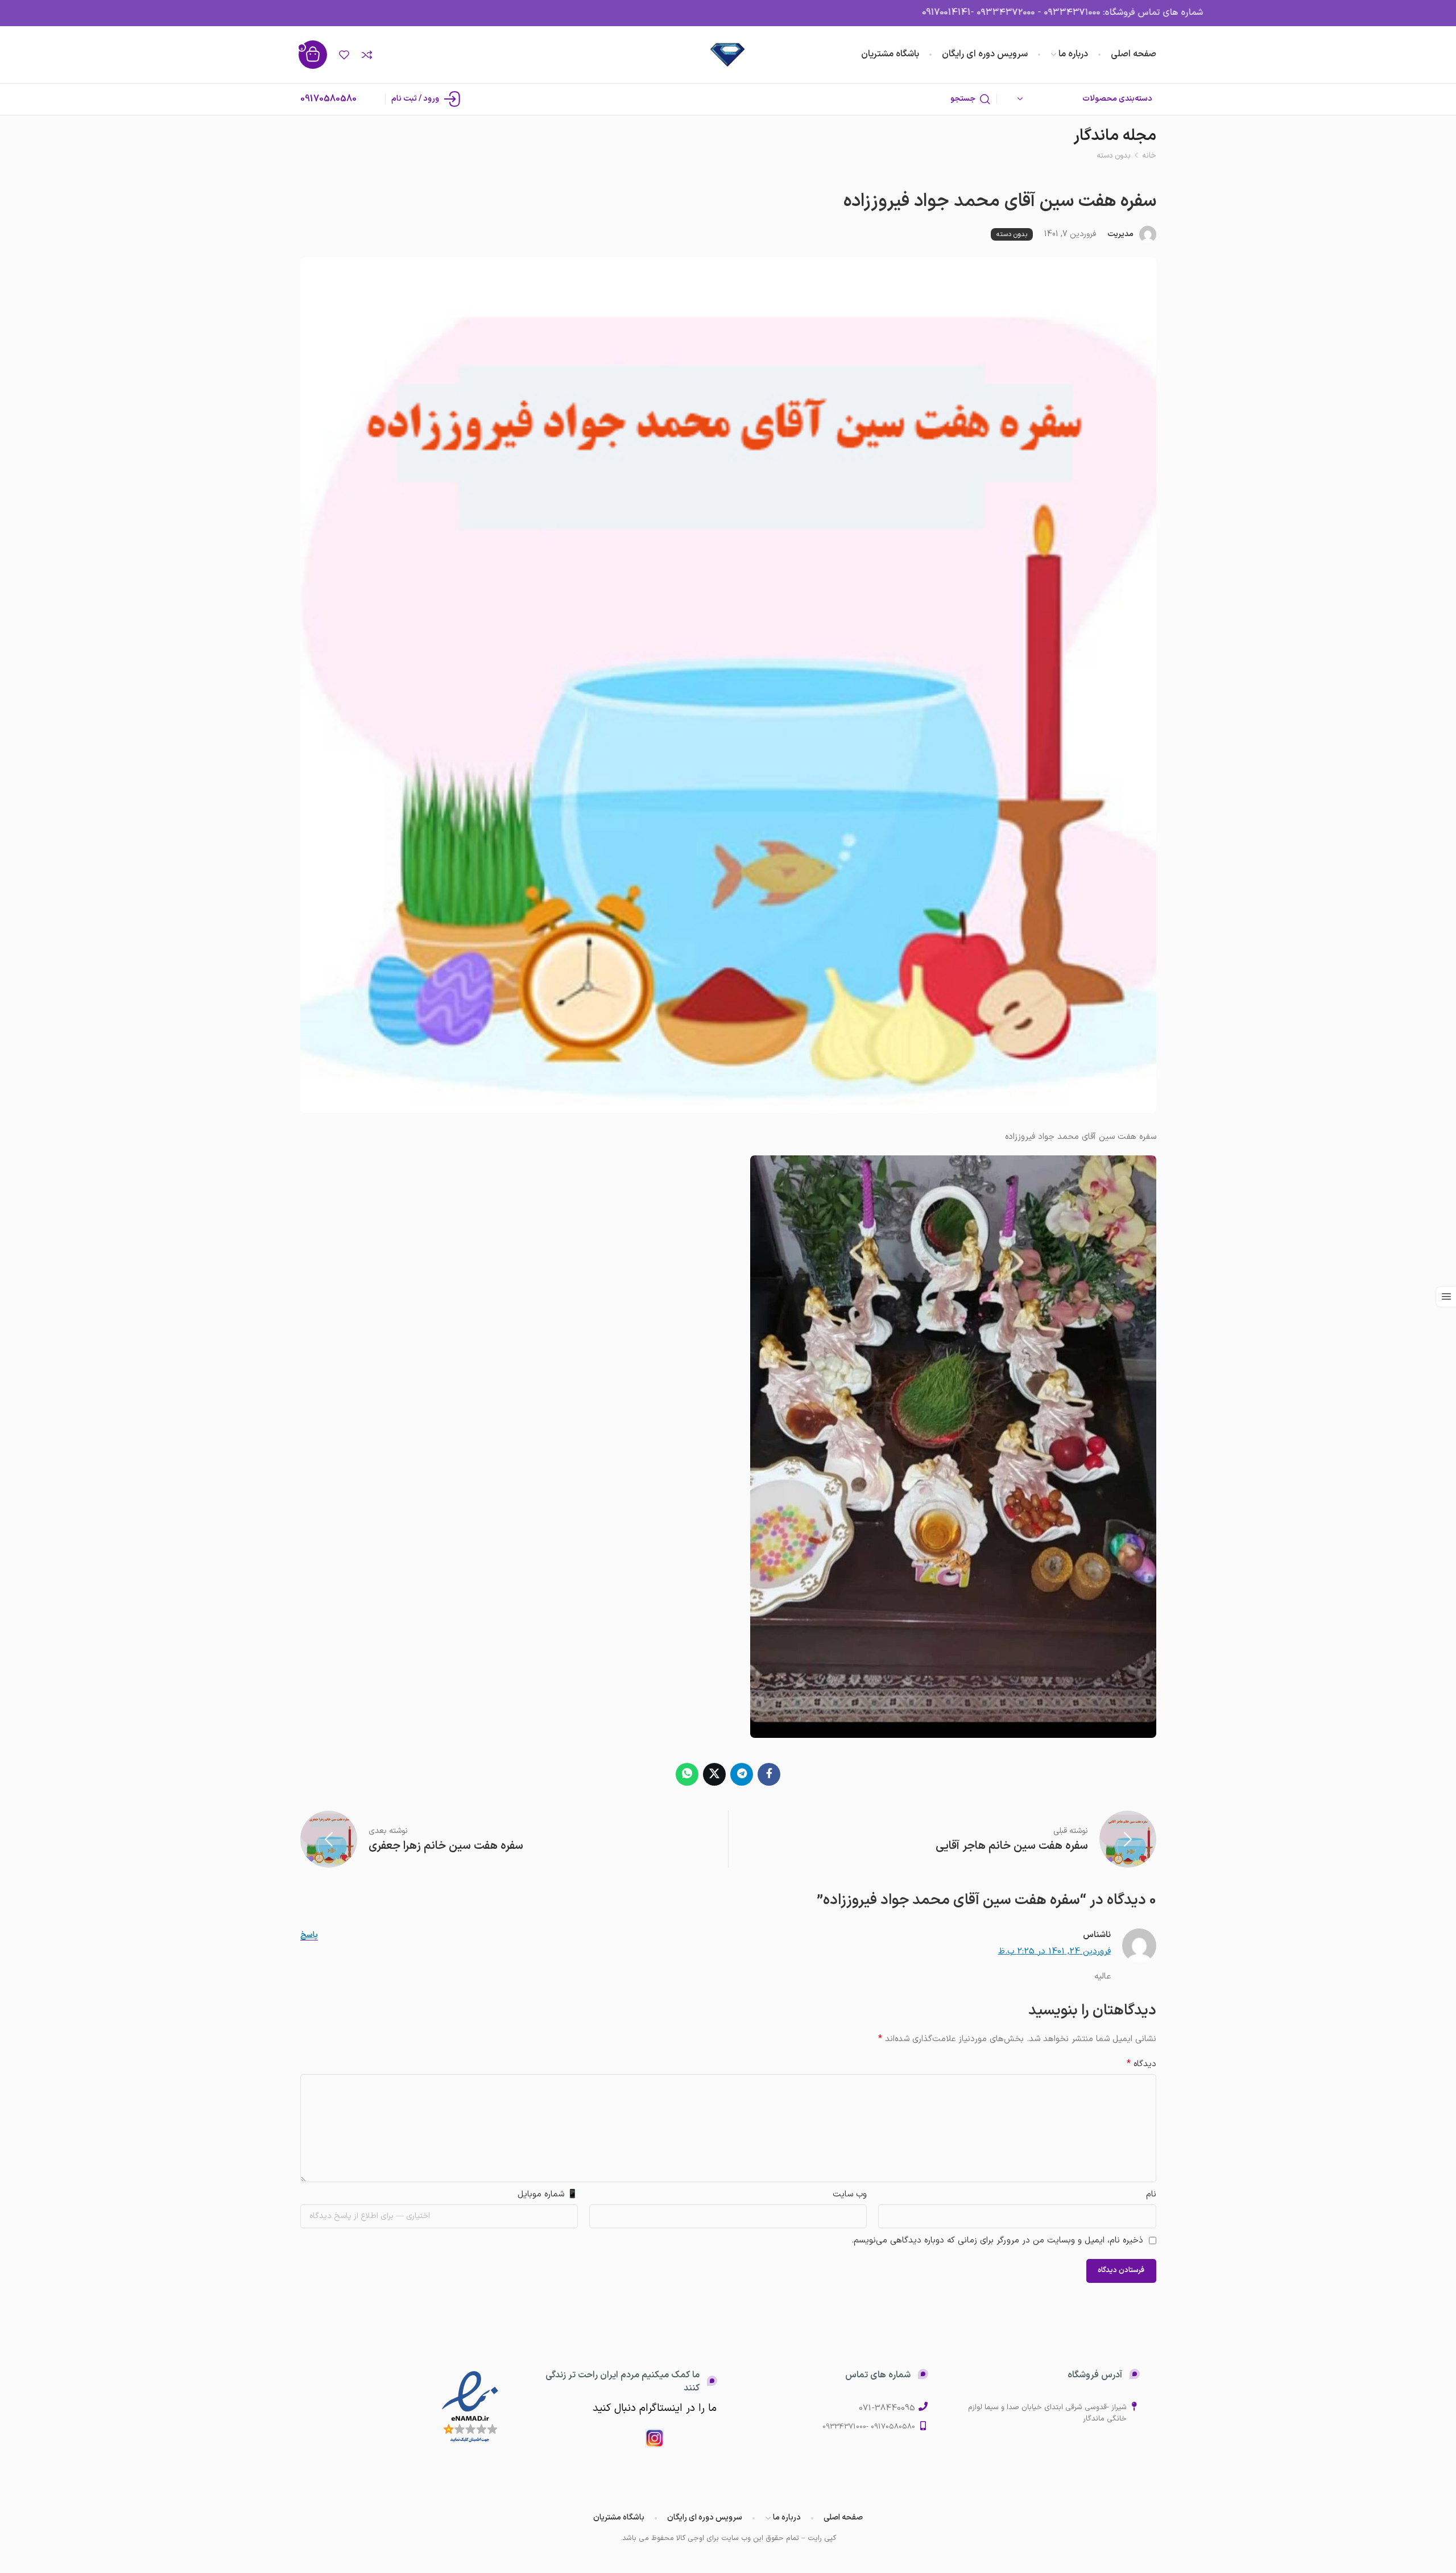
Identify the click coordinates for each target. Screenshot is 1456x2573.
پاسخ (309, 1936)
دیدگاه (1141, 2064)
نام (1151, 2194)
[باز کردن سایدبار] (1446, 1297)
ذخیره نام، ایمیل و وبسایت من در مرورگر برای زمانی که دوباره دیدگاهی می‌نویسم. (997, 2240)
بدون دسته (1114, 156)
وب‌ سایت (850, 2194)
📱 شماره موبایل (548, 2194)
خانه (1149, 156)
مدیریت (1120, 234)
